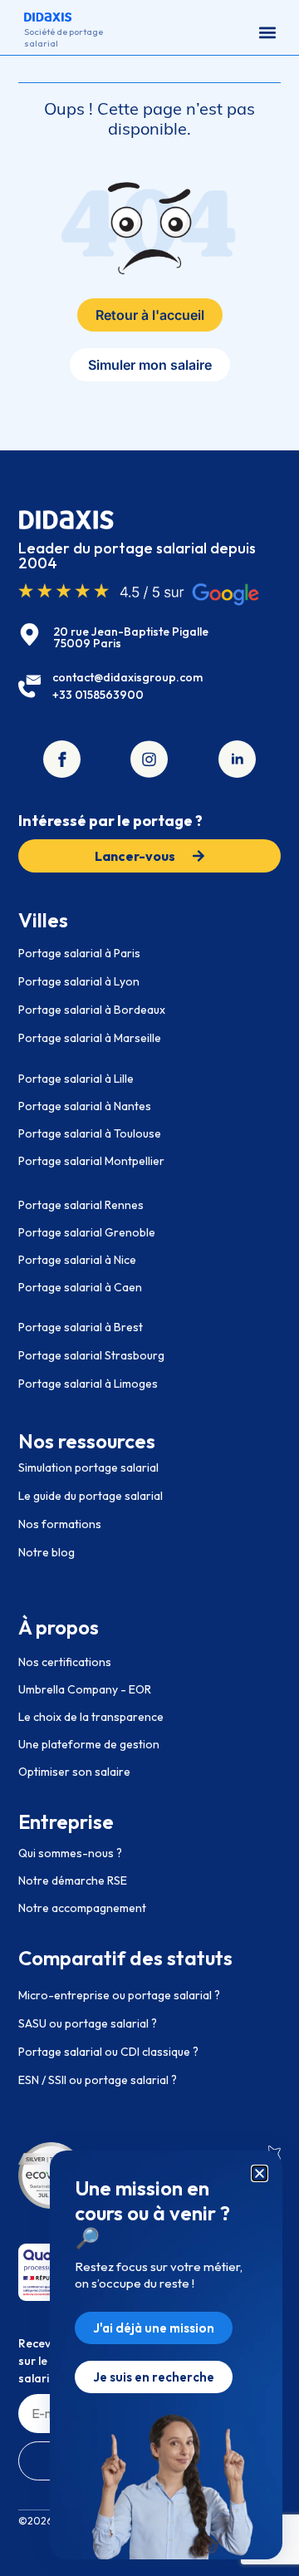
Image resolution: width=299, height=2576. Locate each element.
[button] (267, 32)
